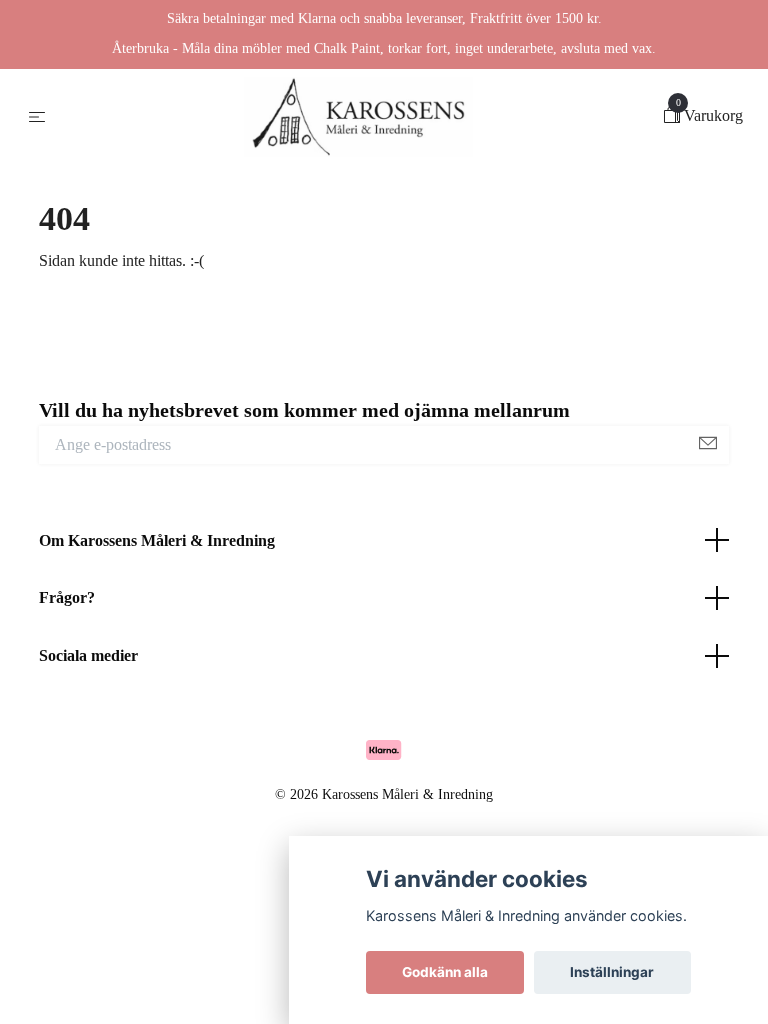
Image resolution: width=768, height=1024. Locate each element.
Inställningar (612, 972)
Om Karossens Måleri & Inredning (157, 540)
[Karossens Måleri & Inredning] (358, 117)
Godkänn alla (445, 972)
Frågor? (67, 597)
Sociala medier (88, 655)
